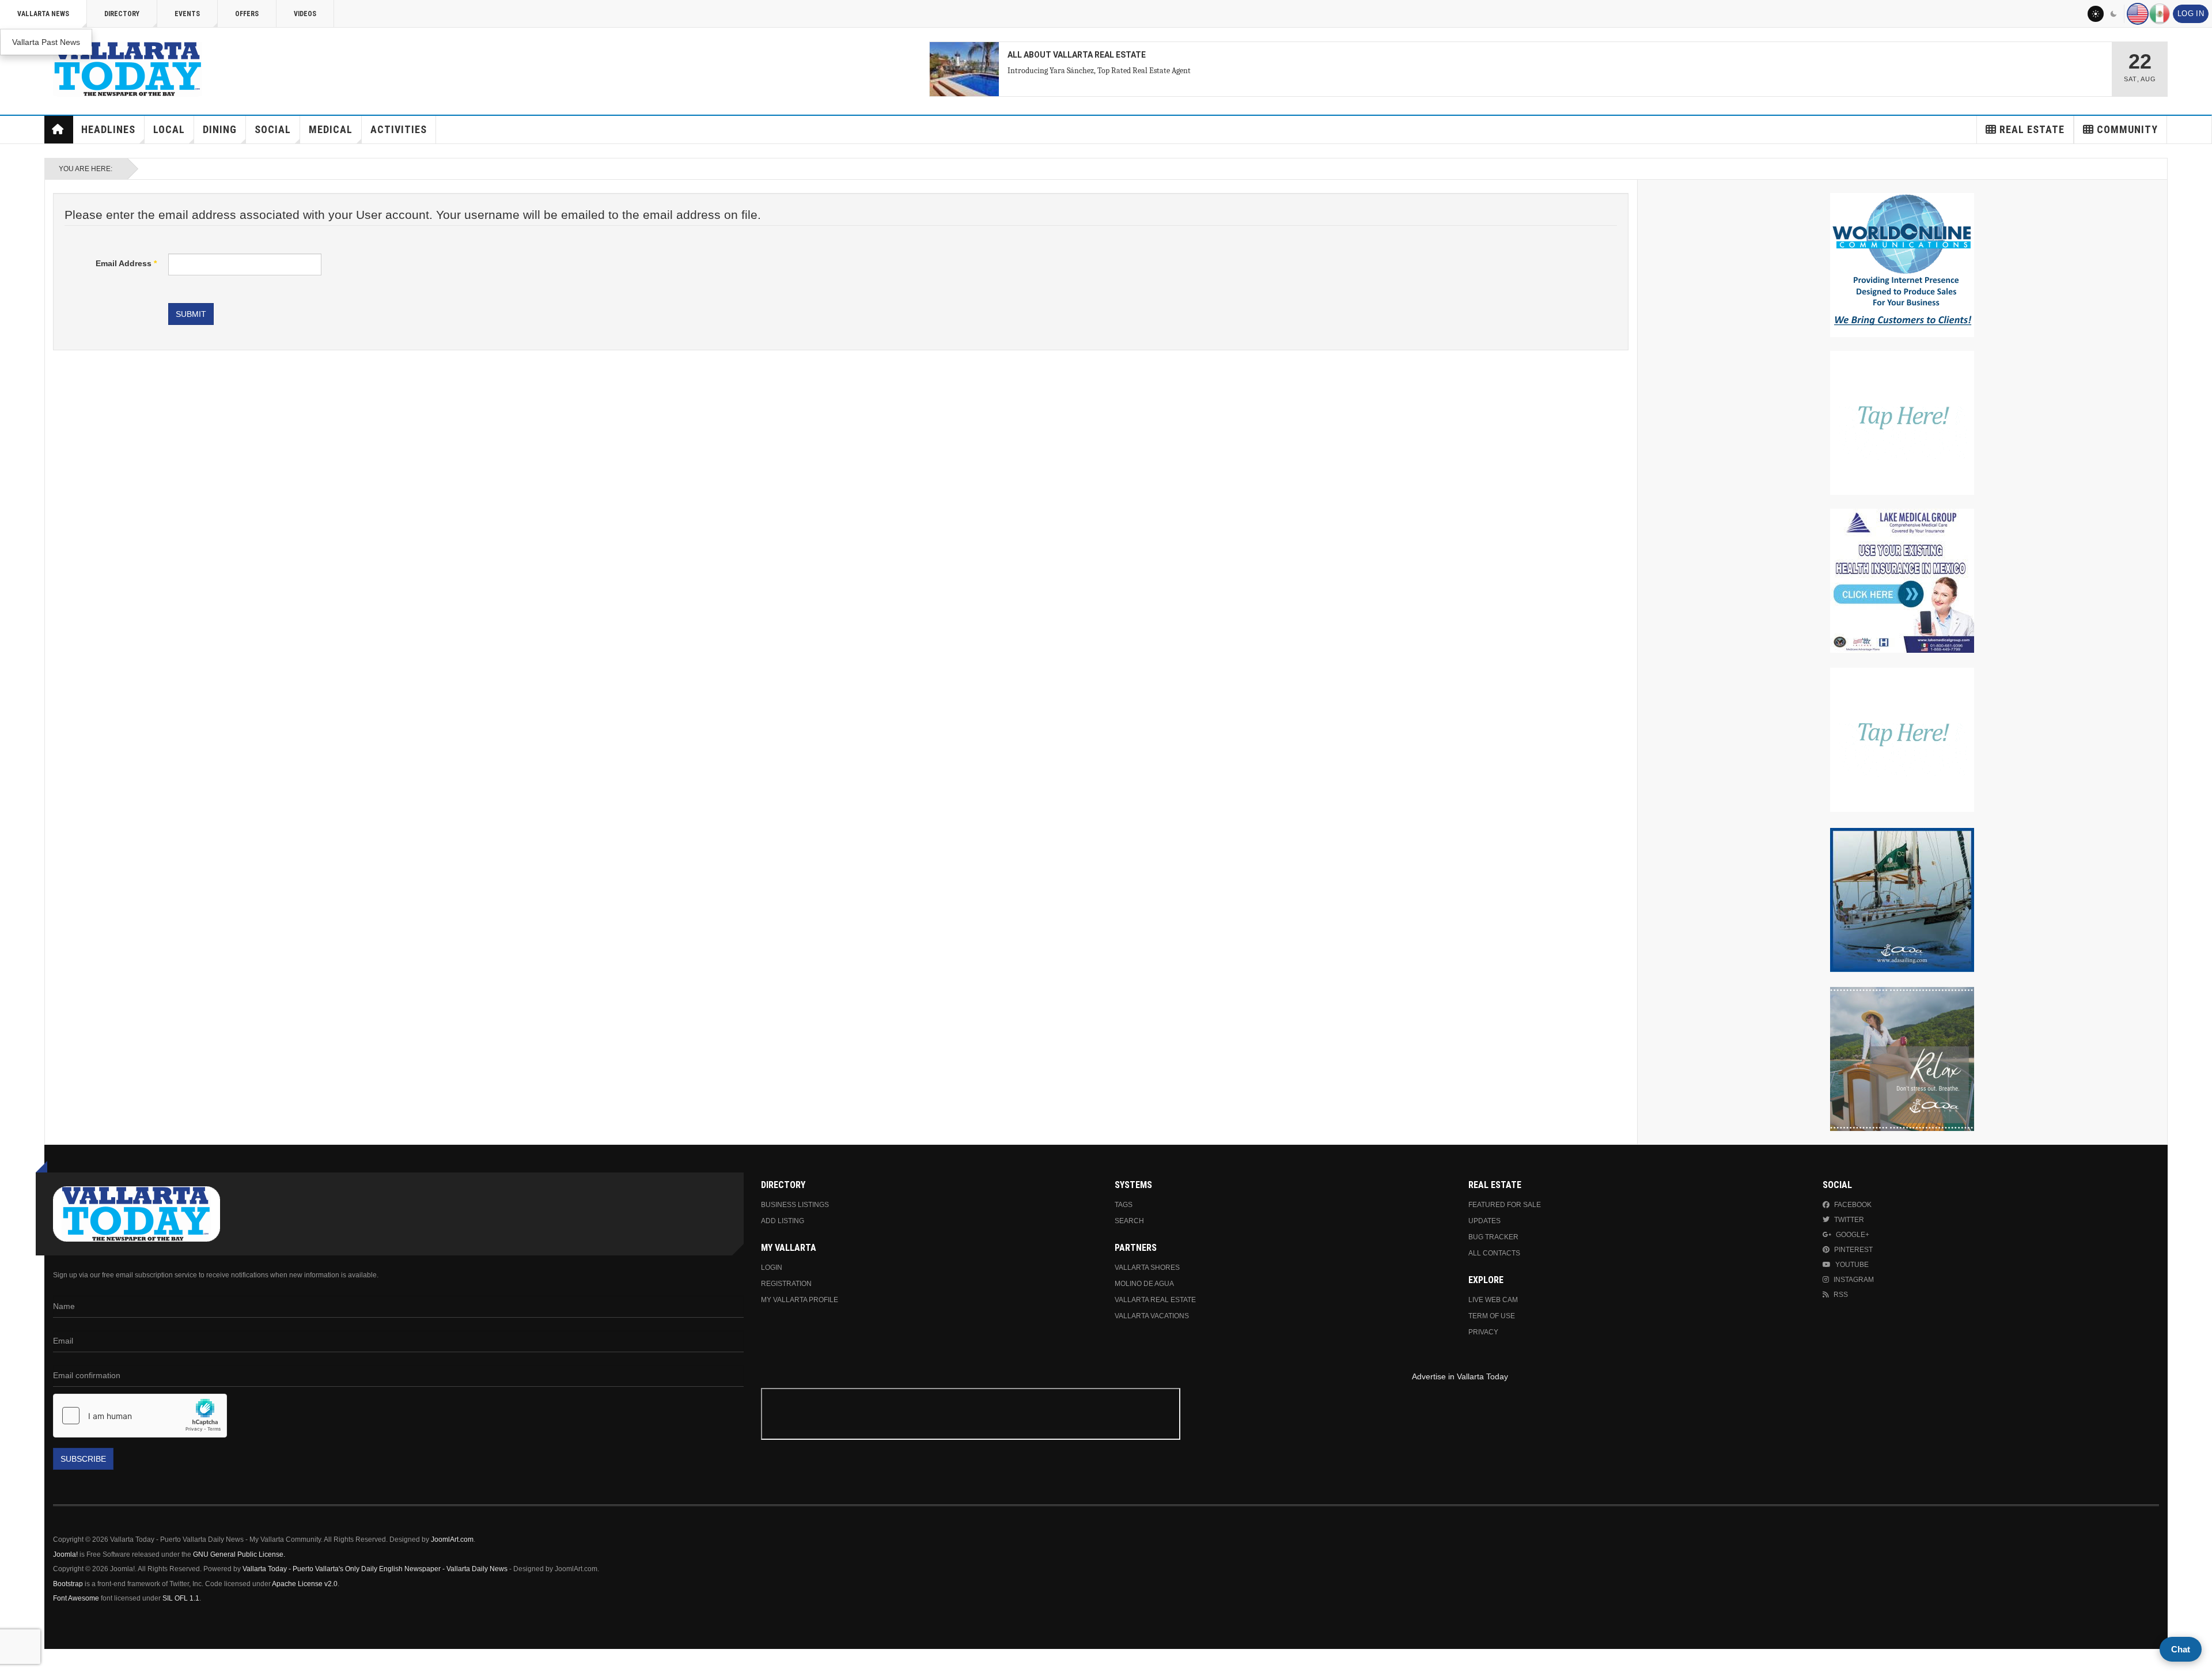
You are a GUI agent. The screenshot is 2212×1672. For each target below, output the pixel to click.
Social (273, 129)
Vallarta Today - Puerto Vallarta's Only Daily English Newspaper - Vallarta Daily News (375, 1569)
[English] (2138, 14)
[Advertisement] (1460, 1416)
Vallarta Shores (1147, 1268)
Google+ (1853, 1235)
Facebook (1853, 1205)
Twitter (1849, 1220)
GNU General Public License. (239, 1554)
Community (2127, 129)
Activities (399, 129)
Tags (1124, 1205)
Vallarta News (43, 14)
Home (59, 130)
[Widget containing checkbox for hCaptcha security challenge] (140, 1416)
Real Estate (2032, 129)
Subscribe (83, 1459)
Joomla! (65, 1554)
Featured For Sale (1505, 1205)
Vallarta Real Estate (1155, 1300)
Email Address (126, 263)
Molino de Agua (1144, 1284)
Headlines (108, 129)
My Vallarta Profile (800, 1300)
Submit (191, 314)
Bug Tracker (1493, 1237)
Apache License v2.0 (305, 1584)
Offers (247, 14)
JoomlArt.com (452, 1539)
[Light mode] (2096, 14)
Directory (122, 14)
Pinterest (1853, 1250)
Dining (220, 129)
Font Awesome (76, 1598)
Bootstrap (68, 1584)
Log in (2191, 14)
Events (187, 14)
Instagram (1854, 1280)
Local (169, 129)
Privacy (1483, 1332)
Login (772, 1268)
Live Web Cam (1493, 1300)
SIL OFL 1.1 (181, 1598)
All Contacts (1494, 1253)
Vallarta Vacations (1152, 1316)
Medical (331, 129)
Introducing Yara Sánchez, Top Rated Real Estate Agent (1099, 71)
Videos (305, 14)
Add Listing (783, 1221)
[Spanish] (2160, 14)
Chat (2181, 1649)
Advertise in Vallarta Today (1460, 1376)
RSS (1841, 1295)
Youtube (1852, 1265)
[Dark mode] (2114, 14)
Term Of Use (1492, 1316)
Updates (1484, 1221)
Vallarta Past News (46, 42)
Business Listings (795, 1205)
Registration (786, 1284)
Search (1129, 1221)
